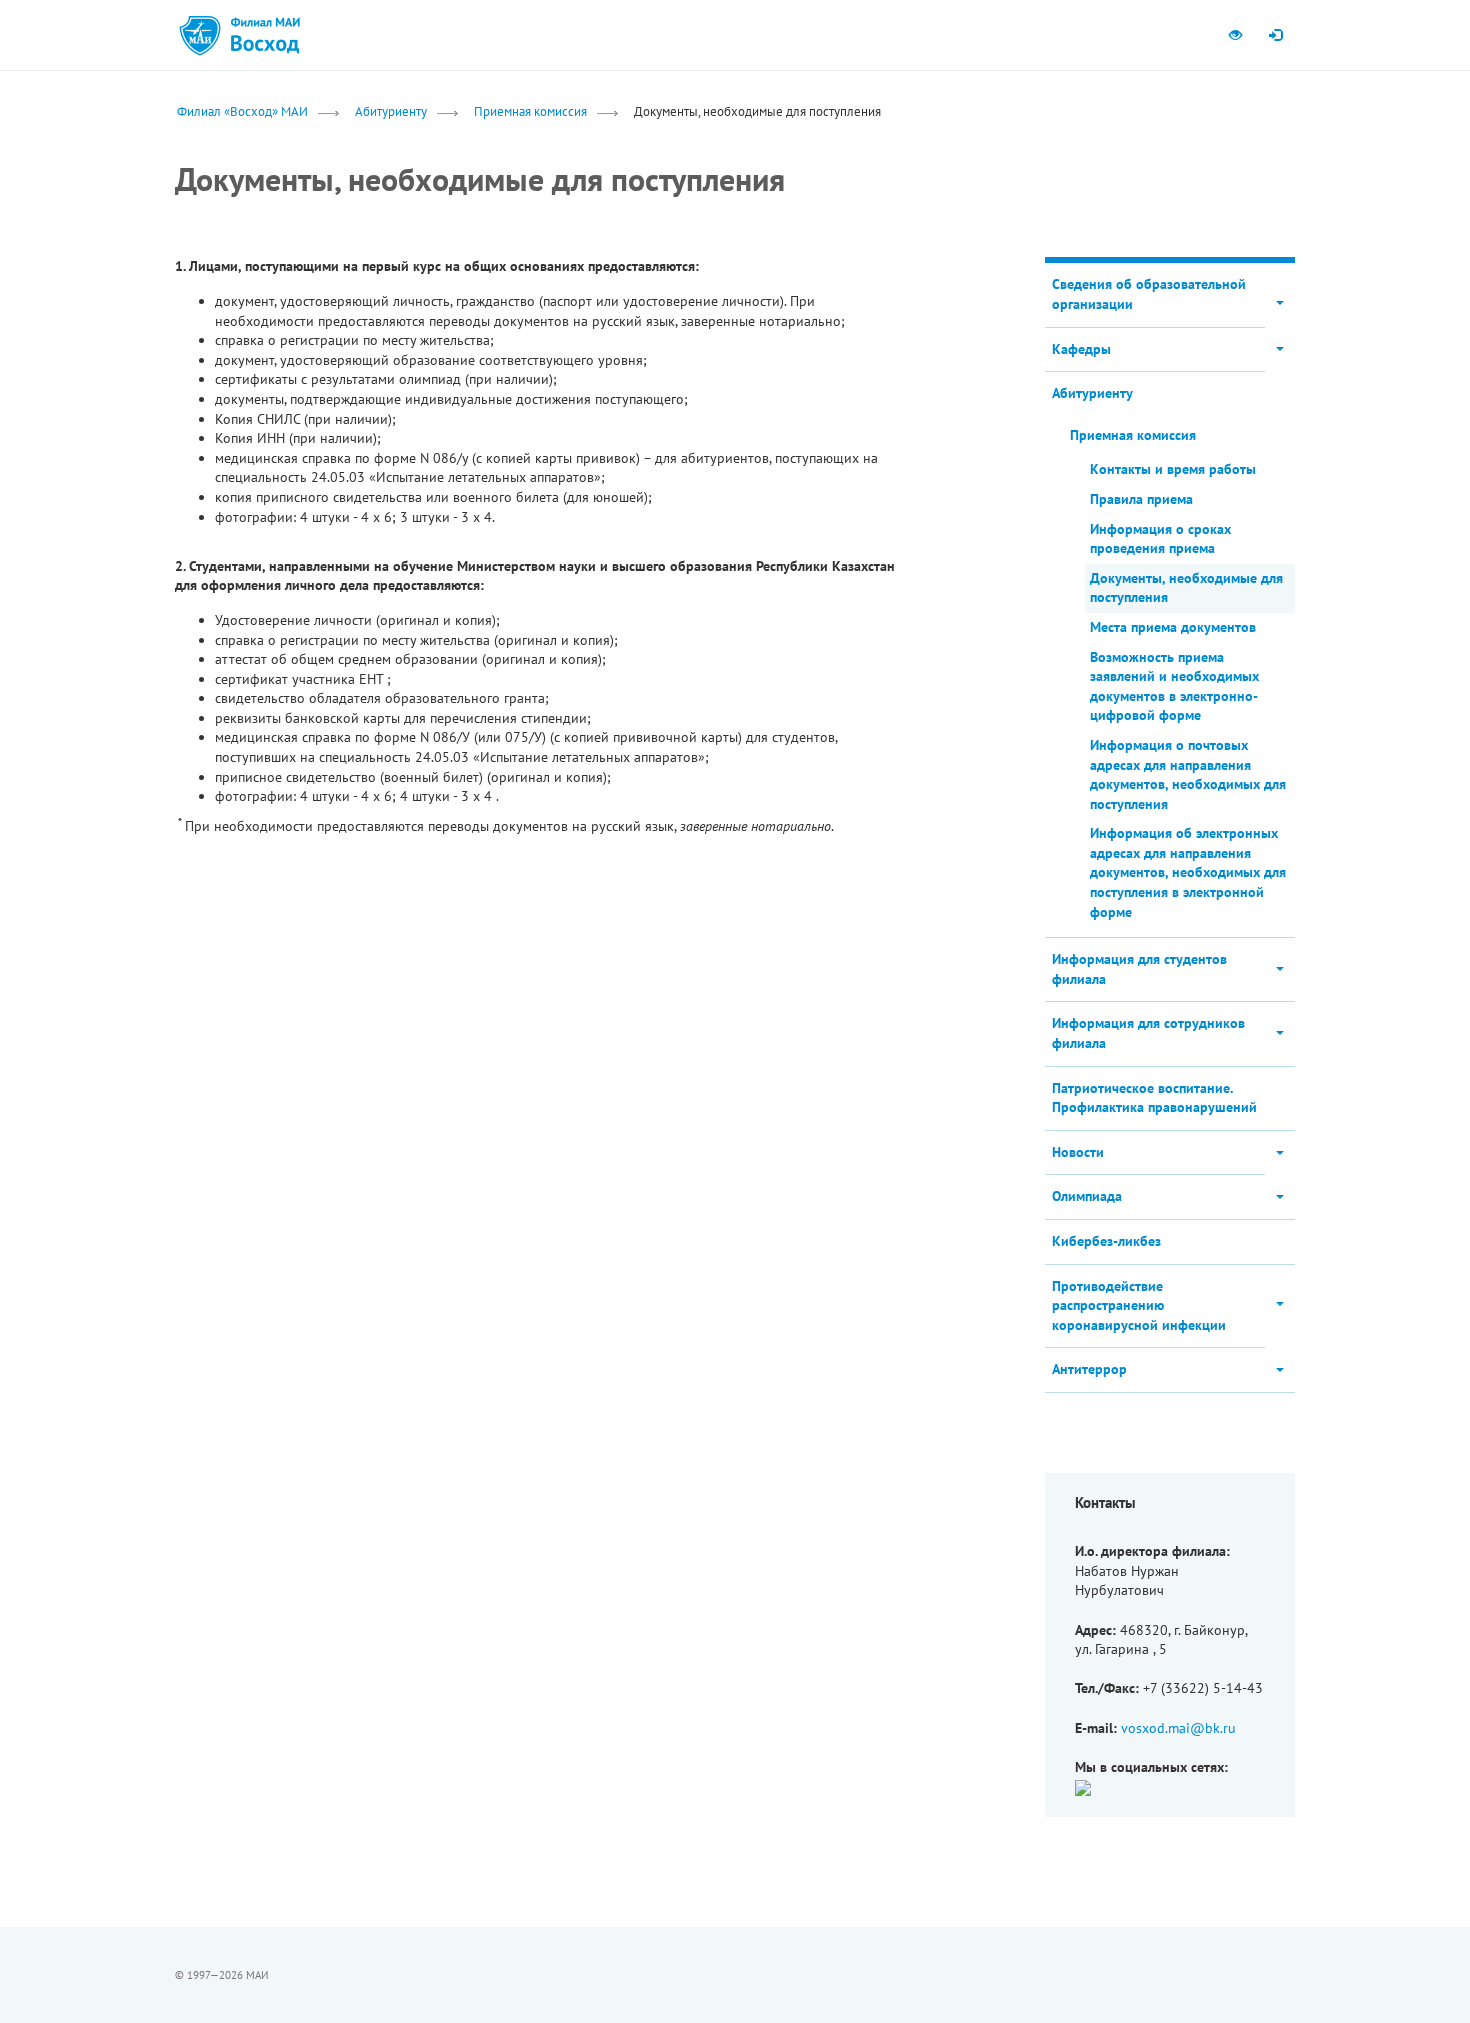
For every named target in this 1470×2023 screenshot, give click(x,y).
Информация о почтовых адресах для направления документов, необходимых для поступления (1188, 774)
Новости (1078, 1152)
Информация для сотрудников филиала (1148, 1033)
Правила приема (1141, 499)
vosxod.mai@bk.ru (1178, 1728)
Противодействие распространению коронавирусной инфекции (1139, 1305)
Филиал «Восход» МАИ (242, 111)
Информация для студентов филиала (1139, 969)
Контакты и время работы (1173, 469)
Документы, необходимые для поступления (1186, 588)
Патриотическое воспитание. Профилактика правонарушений (1154, 1098)
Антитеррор (1089, 1369)
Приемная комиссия (530, 111)
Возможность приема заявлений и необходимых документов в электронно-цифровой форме (1174, 686)
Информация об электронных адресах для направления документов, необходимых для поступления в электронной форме (1188, 872)
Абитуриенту (391, 111)
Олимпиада (1087, 1196)
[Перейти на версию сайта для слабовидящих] (1235, 35)
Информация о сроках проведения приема (1160, 539)
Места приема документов (1173, 627)
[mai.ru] (200, 35)
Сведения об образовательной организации (1149, 294)
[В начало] (265, 35)
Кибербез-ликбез (1106, 1241)
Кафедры (1081, 349)
